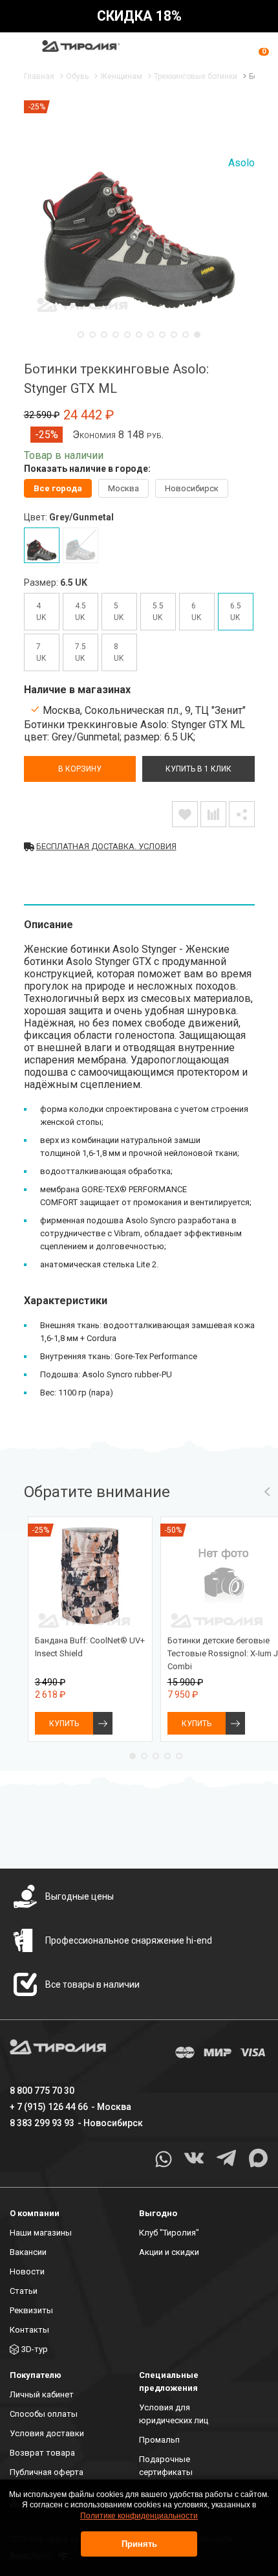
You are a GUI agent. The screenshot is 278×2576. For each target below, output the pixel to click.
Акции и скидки (169, 2252)
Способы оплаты (44, 2414)
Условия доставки (47, 2433)
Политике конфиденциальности (139, 2516)
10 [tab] (186, 335)
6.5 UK (236, 612)
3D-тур (35, 2349)
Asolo (241, 163)
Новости (27, 2271)
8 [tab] (162, 335)
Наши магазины (41, 2233)
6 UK (196, 612)
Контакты (29, 2330)
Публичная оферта (47, 2472)
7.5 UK (80, 652)
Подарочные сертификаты (166, 2466)
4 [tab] (116, 335)
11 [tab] (197, 335)
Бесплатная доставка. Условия (106, 846)
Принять (139, 2544)
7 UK (41, 652)
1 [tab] (81, 335)
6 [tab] (139, 335)
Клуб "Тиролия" (169, 2233)
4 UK (41, 612)
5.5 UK (158, 612)
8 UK (119, 652)
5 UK (119, 612)
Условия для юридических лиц (174, 2414)
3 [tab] (104, 335)
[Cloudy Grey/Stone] (80, 545)
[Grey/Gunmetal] (42, 545)
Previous (267, 1492)
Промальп (159, 2440)
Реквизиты (31, 2310)
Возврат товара (42, 2453)
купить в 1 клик (198, 769)
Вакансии (28, 2252)
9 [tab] (174, 335)
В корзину (80, 769)
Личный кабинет (42, 2394)
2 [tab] (92, 335)
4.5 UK (80, 612)
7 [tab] (151, 335)
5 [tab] (127, 335)
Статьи (24, 2291)
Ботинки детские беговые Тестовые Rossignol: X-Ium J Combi (223, 1653)
